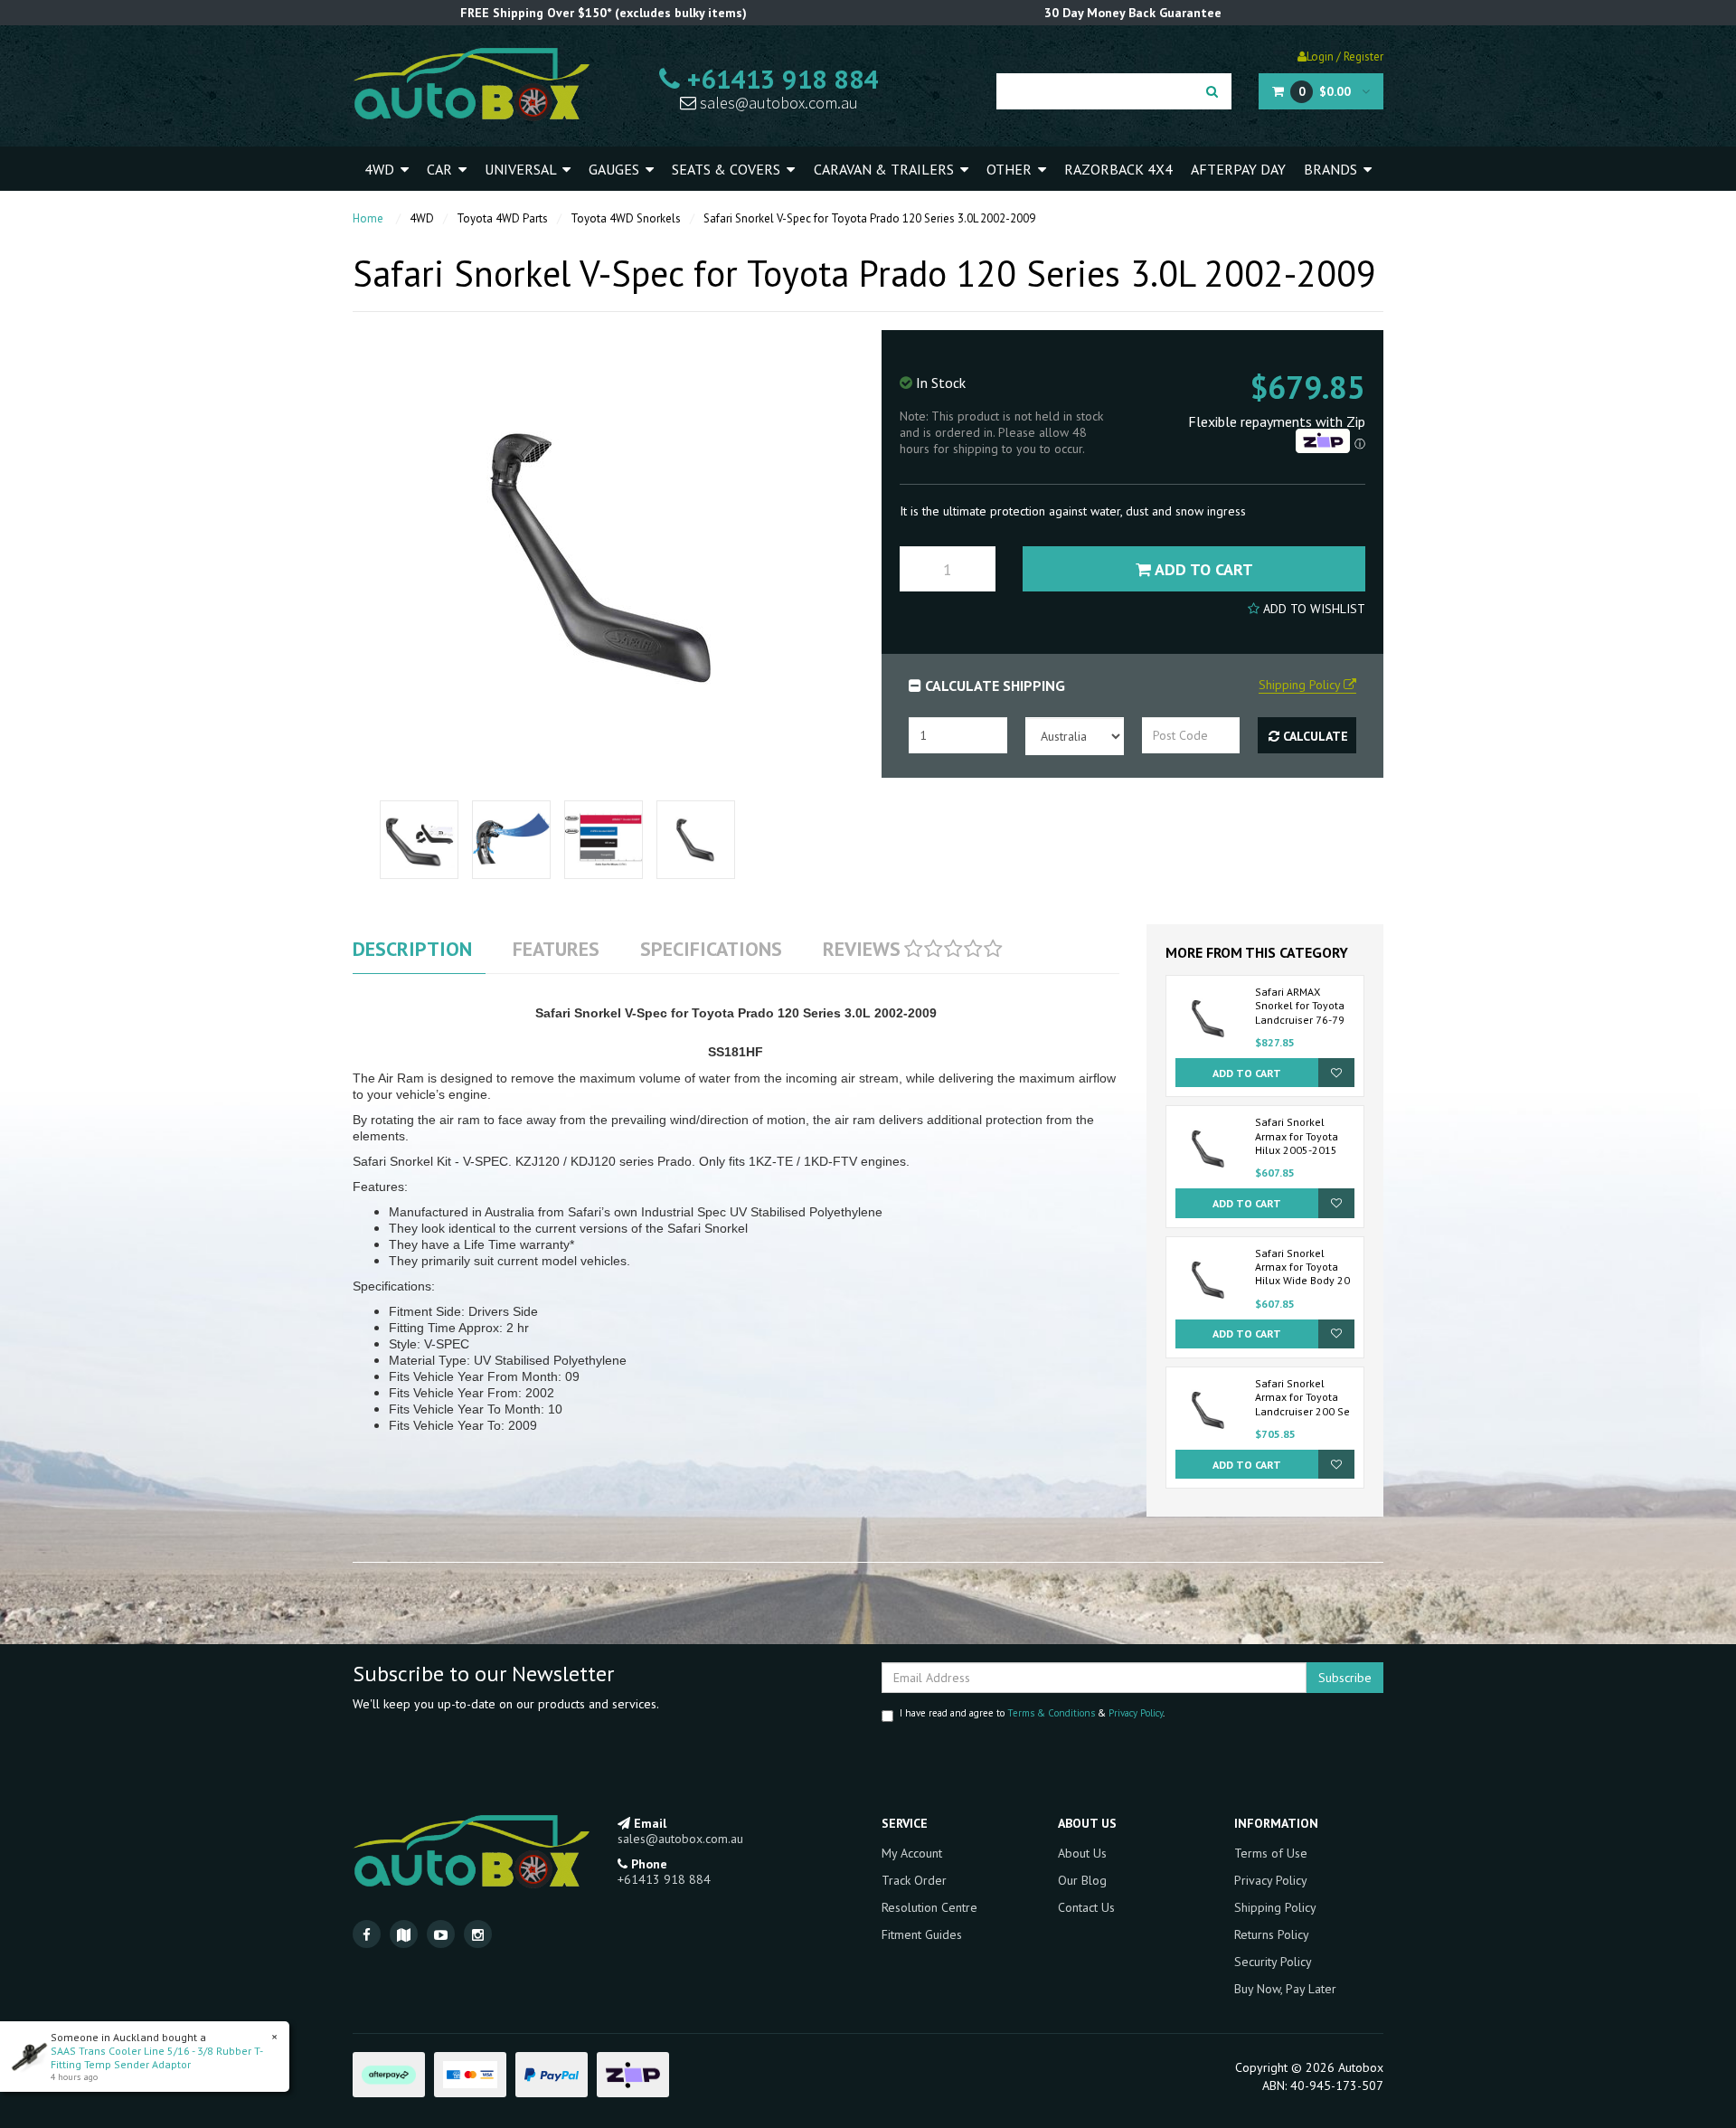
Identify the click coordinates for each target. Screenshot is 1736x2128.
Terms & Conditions (1051, 1713)
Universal (522, 169)
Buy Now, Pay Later (1285, 1989)
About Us (1082, 1853)
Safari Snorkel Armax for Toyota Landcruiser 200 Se (1302, 1397)
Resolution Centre (929, 1907)
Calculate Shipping (993, 686)
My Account (912, 1853)
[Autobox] (471, 83)
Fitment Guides (922, 1934)
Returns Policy (1272, 1934)
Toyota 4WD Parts (502, 218)
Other (1011, 169)
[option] (420, 840)
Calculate (1314, 736)
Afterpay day (1238, 169)
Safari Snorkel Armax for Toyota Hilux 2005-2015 (1297, 1136)
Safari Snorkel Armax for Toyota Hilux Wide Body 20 (1302, 1267)
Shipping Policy (1275, 1907)
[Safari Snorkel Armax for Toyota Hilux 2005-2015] (1209, 1148)
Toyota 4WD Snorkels (626, 218)
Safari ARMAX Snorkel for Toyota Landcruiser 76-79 (1300, 1006)
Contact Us (1086, 1907)
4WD (381, 169)
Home (368, 218)
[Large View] (419, 840)
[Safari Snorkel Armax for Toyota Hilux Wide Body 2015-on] (1209, 1278)
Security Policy (1273, 1962)
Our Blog (1082, 1880)
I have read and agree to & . (1032, 1713)
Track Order (914, 1880)
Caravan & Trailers (886, 169)
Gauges (616, 169)
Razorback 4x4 (1118, 169)
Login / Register (1345, 57)
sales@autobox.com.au (777, 103)
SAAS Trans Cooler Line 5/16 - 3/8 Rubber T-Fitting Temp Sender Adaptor (157, 2057)
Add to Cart (1202, 569)
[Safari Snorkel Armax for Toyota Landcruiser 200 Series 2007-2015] (1209, 1408)
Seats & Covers (728, 169)
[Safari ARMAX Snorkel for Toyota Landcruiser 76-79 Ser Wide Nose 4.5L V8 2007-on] (1209, 1017)
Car (441, 169)
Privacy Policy (1136, 1713)
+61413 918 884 (779, 79)
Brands (1332, 169)
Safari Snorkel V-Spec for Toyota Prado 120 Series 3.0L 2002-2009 (869, 218)
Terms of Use (1271, 1853)
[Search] (1212, 91)
